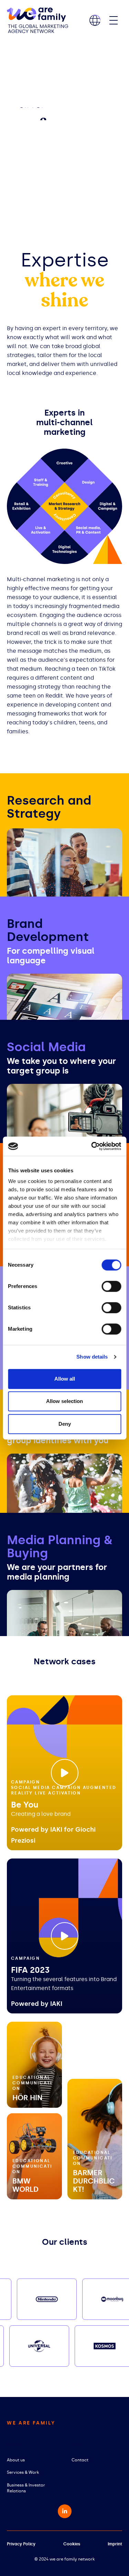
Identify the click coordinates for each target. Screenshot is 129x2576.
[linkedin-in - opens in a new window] (65, 2511)
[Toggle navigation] (114, 20)
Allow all (65, 1379)
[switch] (111, 1286)
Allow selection (64, 1401)
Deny (65, 1424)
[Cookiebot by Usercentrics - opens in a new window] (92, 1146)
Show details (92, 1357)
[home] (37, 20)
